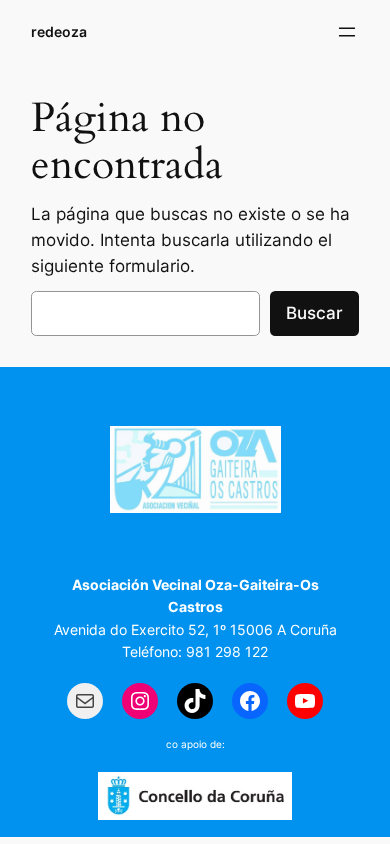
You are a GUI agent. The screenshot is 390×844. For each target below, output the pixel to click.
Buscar (314, 313)
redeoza (59, 31)
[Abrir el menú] (347, 32)
